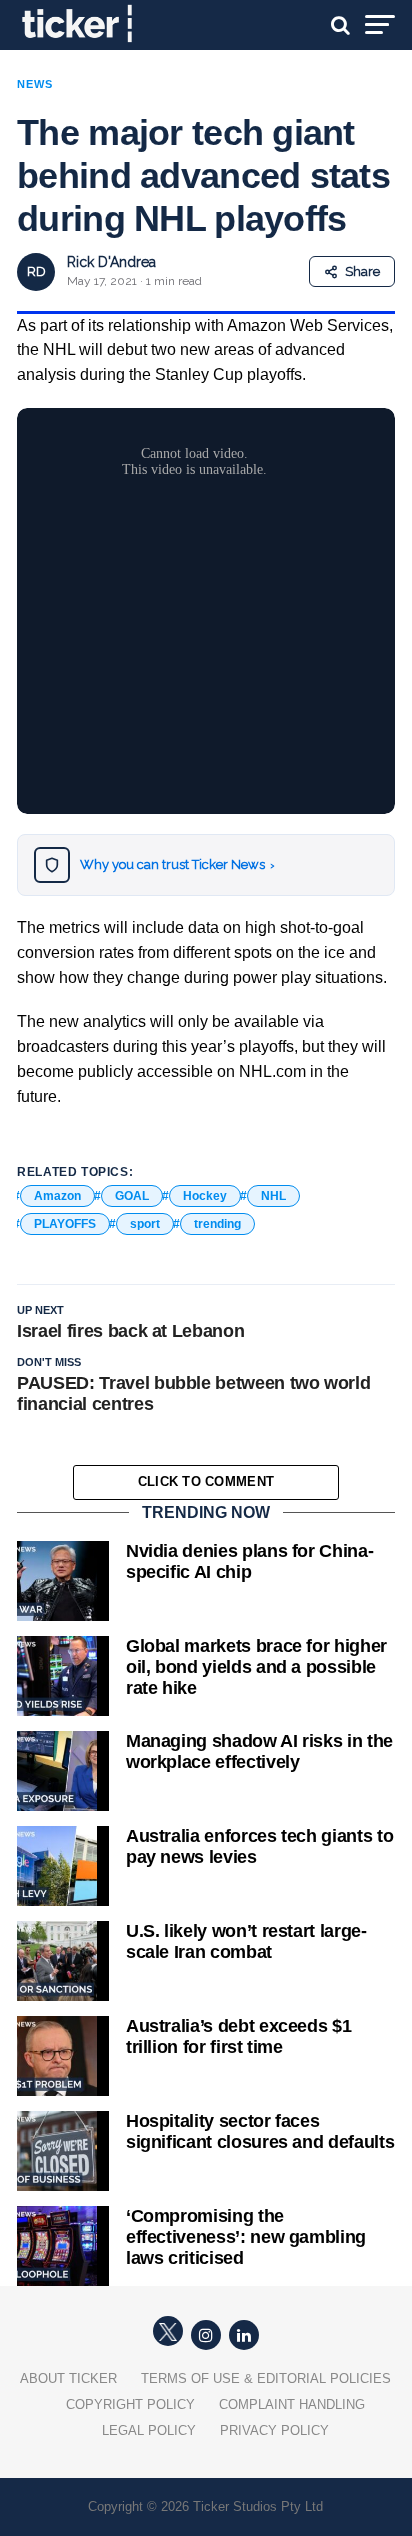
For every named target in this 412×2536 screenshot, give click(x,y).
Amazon (57, 1196)
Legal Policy (149, 2430)
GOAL (132, 1196)
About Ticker (68, 2378)
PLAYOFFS (65, 1224)
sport (145, 1224)
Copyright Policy (130, 2404)
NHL (273, 1196)
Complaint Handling (292, 2404)
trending (217, 1224)
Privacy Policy (274, 2430)
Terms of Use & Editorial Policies (266, 2378)
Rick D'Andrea (111, 262)
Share (362, 271)
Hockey (205, 1196)
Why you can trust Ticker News (177, 864)
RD (36, 271)
